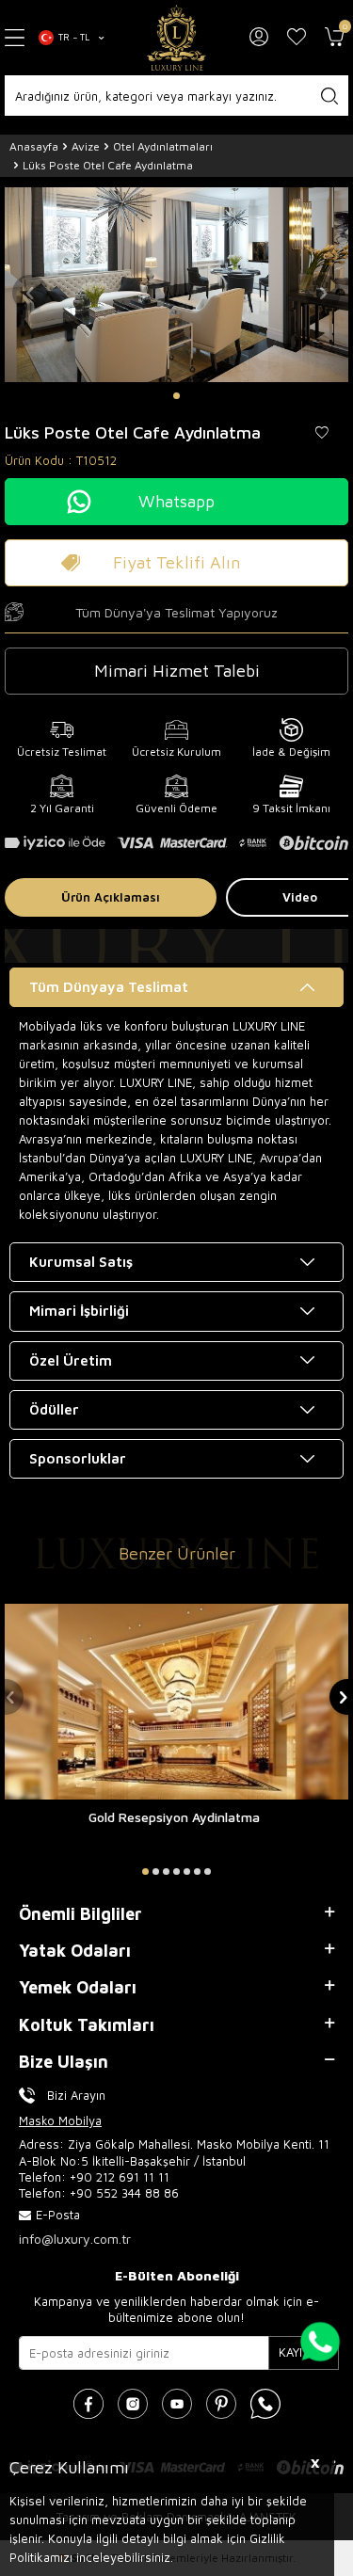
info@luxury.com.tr (75, 2239)
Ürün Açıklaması (111, 897)
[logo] (177, 38)
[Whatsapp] (265, 2404)
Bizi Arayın (76, 2095)
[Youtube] (177, 2404)
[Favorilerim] (297, 38)
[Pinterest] (221, 2404)
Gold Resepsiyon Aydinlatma (174, 1817)
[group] (176, 285)
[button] (176, 396)
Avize (86, 146)
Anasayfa (34, 146)
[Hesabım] (259, 38)
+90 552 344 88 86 (124, 2193)
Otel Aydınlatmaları (163, 146)
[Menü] (15, 38)
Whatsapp (176, 501)
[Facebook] (88, 2404)
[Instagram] (133, 2404)
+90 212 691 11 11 (120, 2177)
